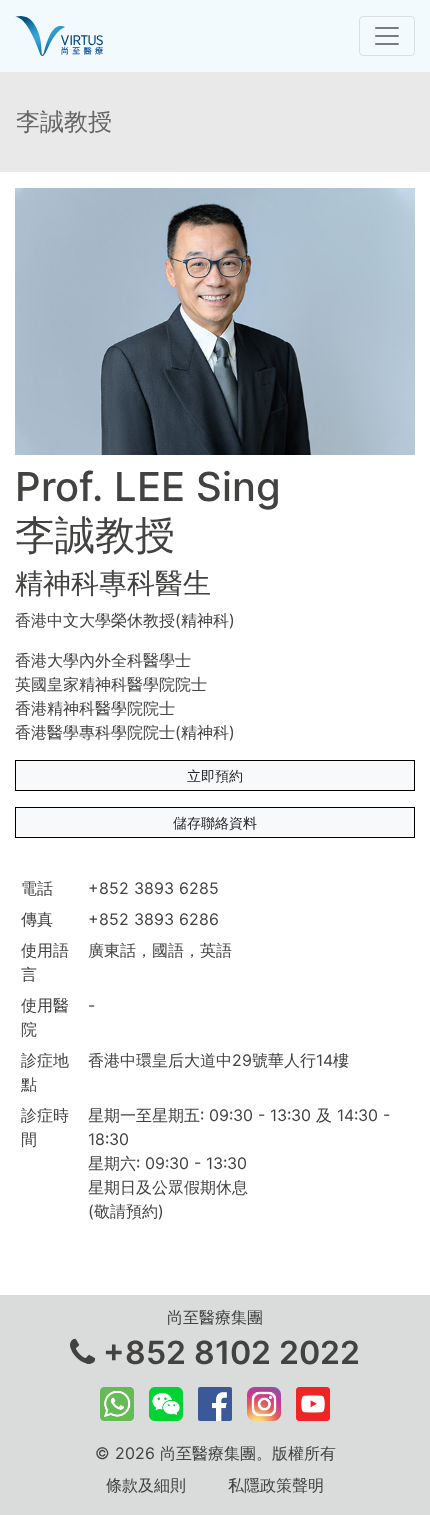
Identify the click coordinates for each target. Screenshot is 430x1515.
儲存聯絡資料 (215, 822)
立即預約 (215, 775)
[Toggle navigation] (387, 36)
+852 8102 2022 (227, 1352)
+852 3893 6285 (153, 888)
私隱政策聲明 (276, 1485)
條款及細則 (146, 1485)
